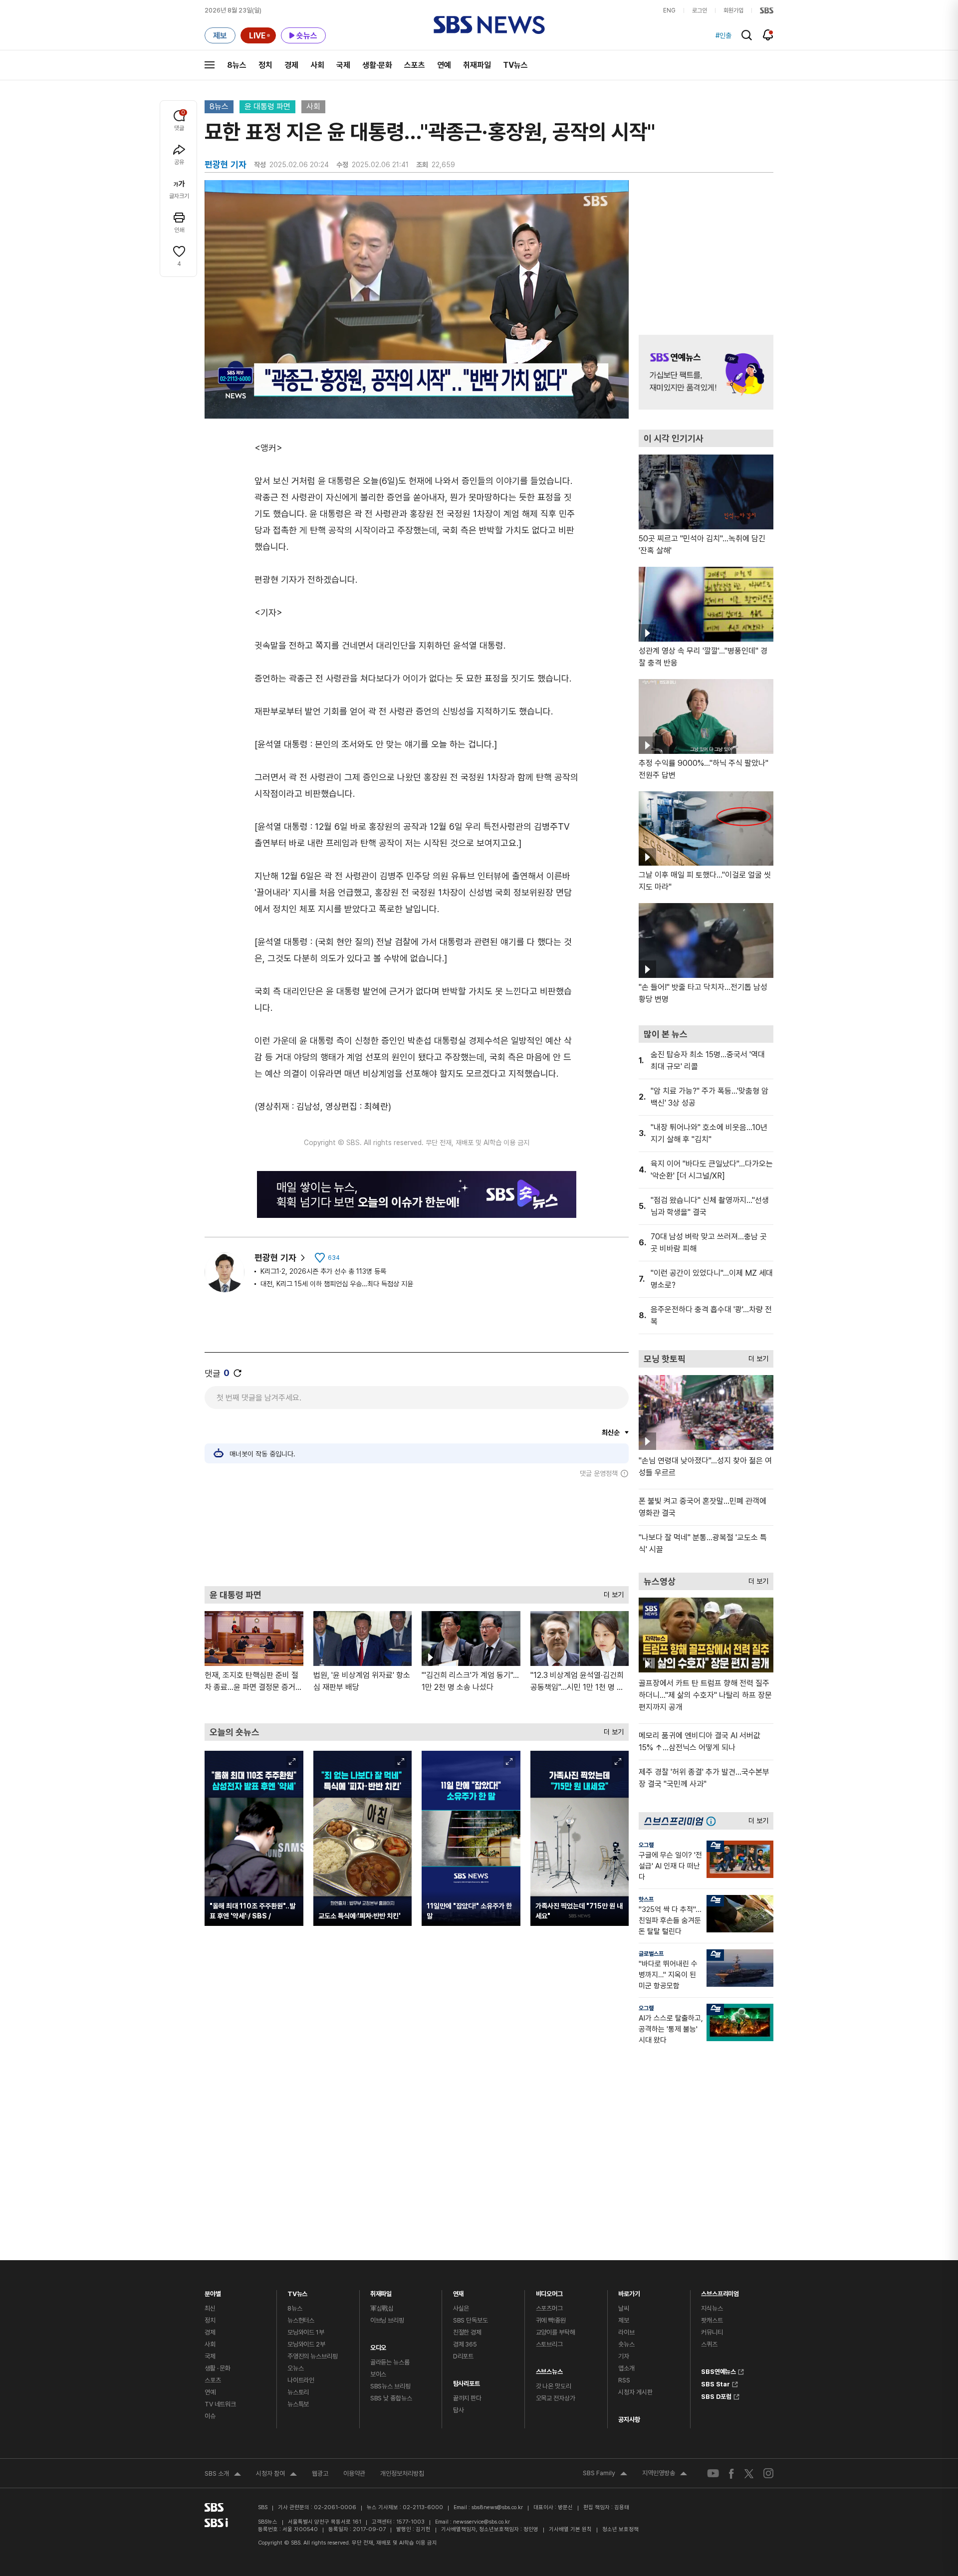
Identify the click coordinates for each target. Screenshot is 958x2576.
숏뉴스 (626, 2344)
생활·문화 (377, 65)
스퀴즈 (709, 2344)
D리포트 (463, 2356)
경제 (291, 65)
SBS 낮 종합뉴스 (391, 2398)
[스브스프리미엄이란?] (714, 1821)
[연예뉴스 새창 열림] (706, 372)
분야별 (213, 2291)
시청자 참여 (276, 2475)
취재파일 (477, 65)
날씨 (624, 2308)
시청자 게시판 (635, 2392)
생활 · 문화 (218, 2368)
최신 (210, 2308)
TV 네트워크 (220, 2404)
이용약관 (354, 2473)
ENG (669, 10)
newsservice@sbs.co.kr (481, 2522)
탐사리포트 (467, 2381)
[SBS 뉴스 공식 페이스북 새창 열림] (732, 2473)
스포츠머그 (549, 2308)
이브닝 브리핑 (387, 2320)
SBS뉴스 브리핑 (390, 2386)
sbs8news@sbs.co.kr (497, 2507)
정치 (265, 65)
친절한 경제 (467, 2332)
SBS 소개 (223, 2475)
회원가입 (733, 10)
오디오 (378, 2345)
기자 (624, 2356)
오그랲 (646, 1845)
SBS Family (605, 2474)
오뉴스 (296, 2368)
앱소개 (626, 2368)
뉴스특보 (298, 2404)
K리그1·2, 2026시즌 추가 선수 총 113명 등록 (323, 1271)
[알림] (768, 35)
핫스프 (646, 1899)
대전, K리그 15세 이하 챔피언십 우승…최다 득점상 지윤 (337, 1284)
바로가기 (629, 2291)
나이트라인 (301, 2380)
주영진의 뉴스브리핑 (313, 2356)
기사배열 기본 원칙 (570, 2529)
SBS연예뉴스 (718, 2370)
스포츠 (415, 65)
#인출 (723, 35)
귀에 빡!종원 (551, 2320)
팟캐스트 (712, 2320)
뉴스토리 (298, 2392)
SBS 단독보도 (471, 2320)
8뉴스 (237, 65)
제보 (624, 2320)
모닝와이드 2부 (306, 2344)
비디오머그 (549, 2291)
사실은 (461, 2308)
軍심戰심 (382, 2308)
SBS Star (716, 2383)
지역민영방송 (665, 2474)
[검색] (747, 35)
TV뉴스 (515, 65)
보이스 (378, 2374)
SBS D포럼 (716, 2395)
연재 (459, 2291)
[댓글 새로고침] (238, 1373)
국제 (343, 65)
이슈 (210, 2416)
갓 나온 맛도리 (554, 2386)
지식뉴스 (712, 2308)
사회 (317, 65)
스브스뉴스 (549, 2369)
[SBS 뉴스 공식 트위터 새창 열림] (749, 2473)
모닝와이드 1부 (306, 2332)
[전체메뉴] (210, 65)
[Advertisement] (417, 1532)
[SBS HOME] (767, 10)
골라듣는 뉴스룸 (390, 2362)
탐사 (459, 2410)
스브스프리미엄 (720, 2291)
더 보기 (611, 1592)
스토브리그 (549, 2344)
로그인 (700, 10)
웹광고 (320, 2473)
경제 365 (465, 2344)
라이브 (626, 2332)
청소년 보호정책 (620, 2529)
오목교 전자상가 (556, 2398)
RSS (624, 2380)
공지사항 (629, 2420)
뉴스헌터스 (301, 2320)
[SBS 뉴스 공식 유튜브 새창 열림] (713, 2473)
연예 (444, 65)
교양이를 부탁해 (556, 2332)
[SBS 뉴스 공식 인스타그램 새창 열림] (768, 2473)
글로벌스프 (651, 1954)
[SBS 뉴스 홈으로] (489, 25)
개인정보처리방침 (402, 2473)
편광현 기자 (275, 1258)
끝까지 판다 (467, 2398)
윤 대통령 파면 (267, 107)
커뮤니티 (712, 2332)
